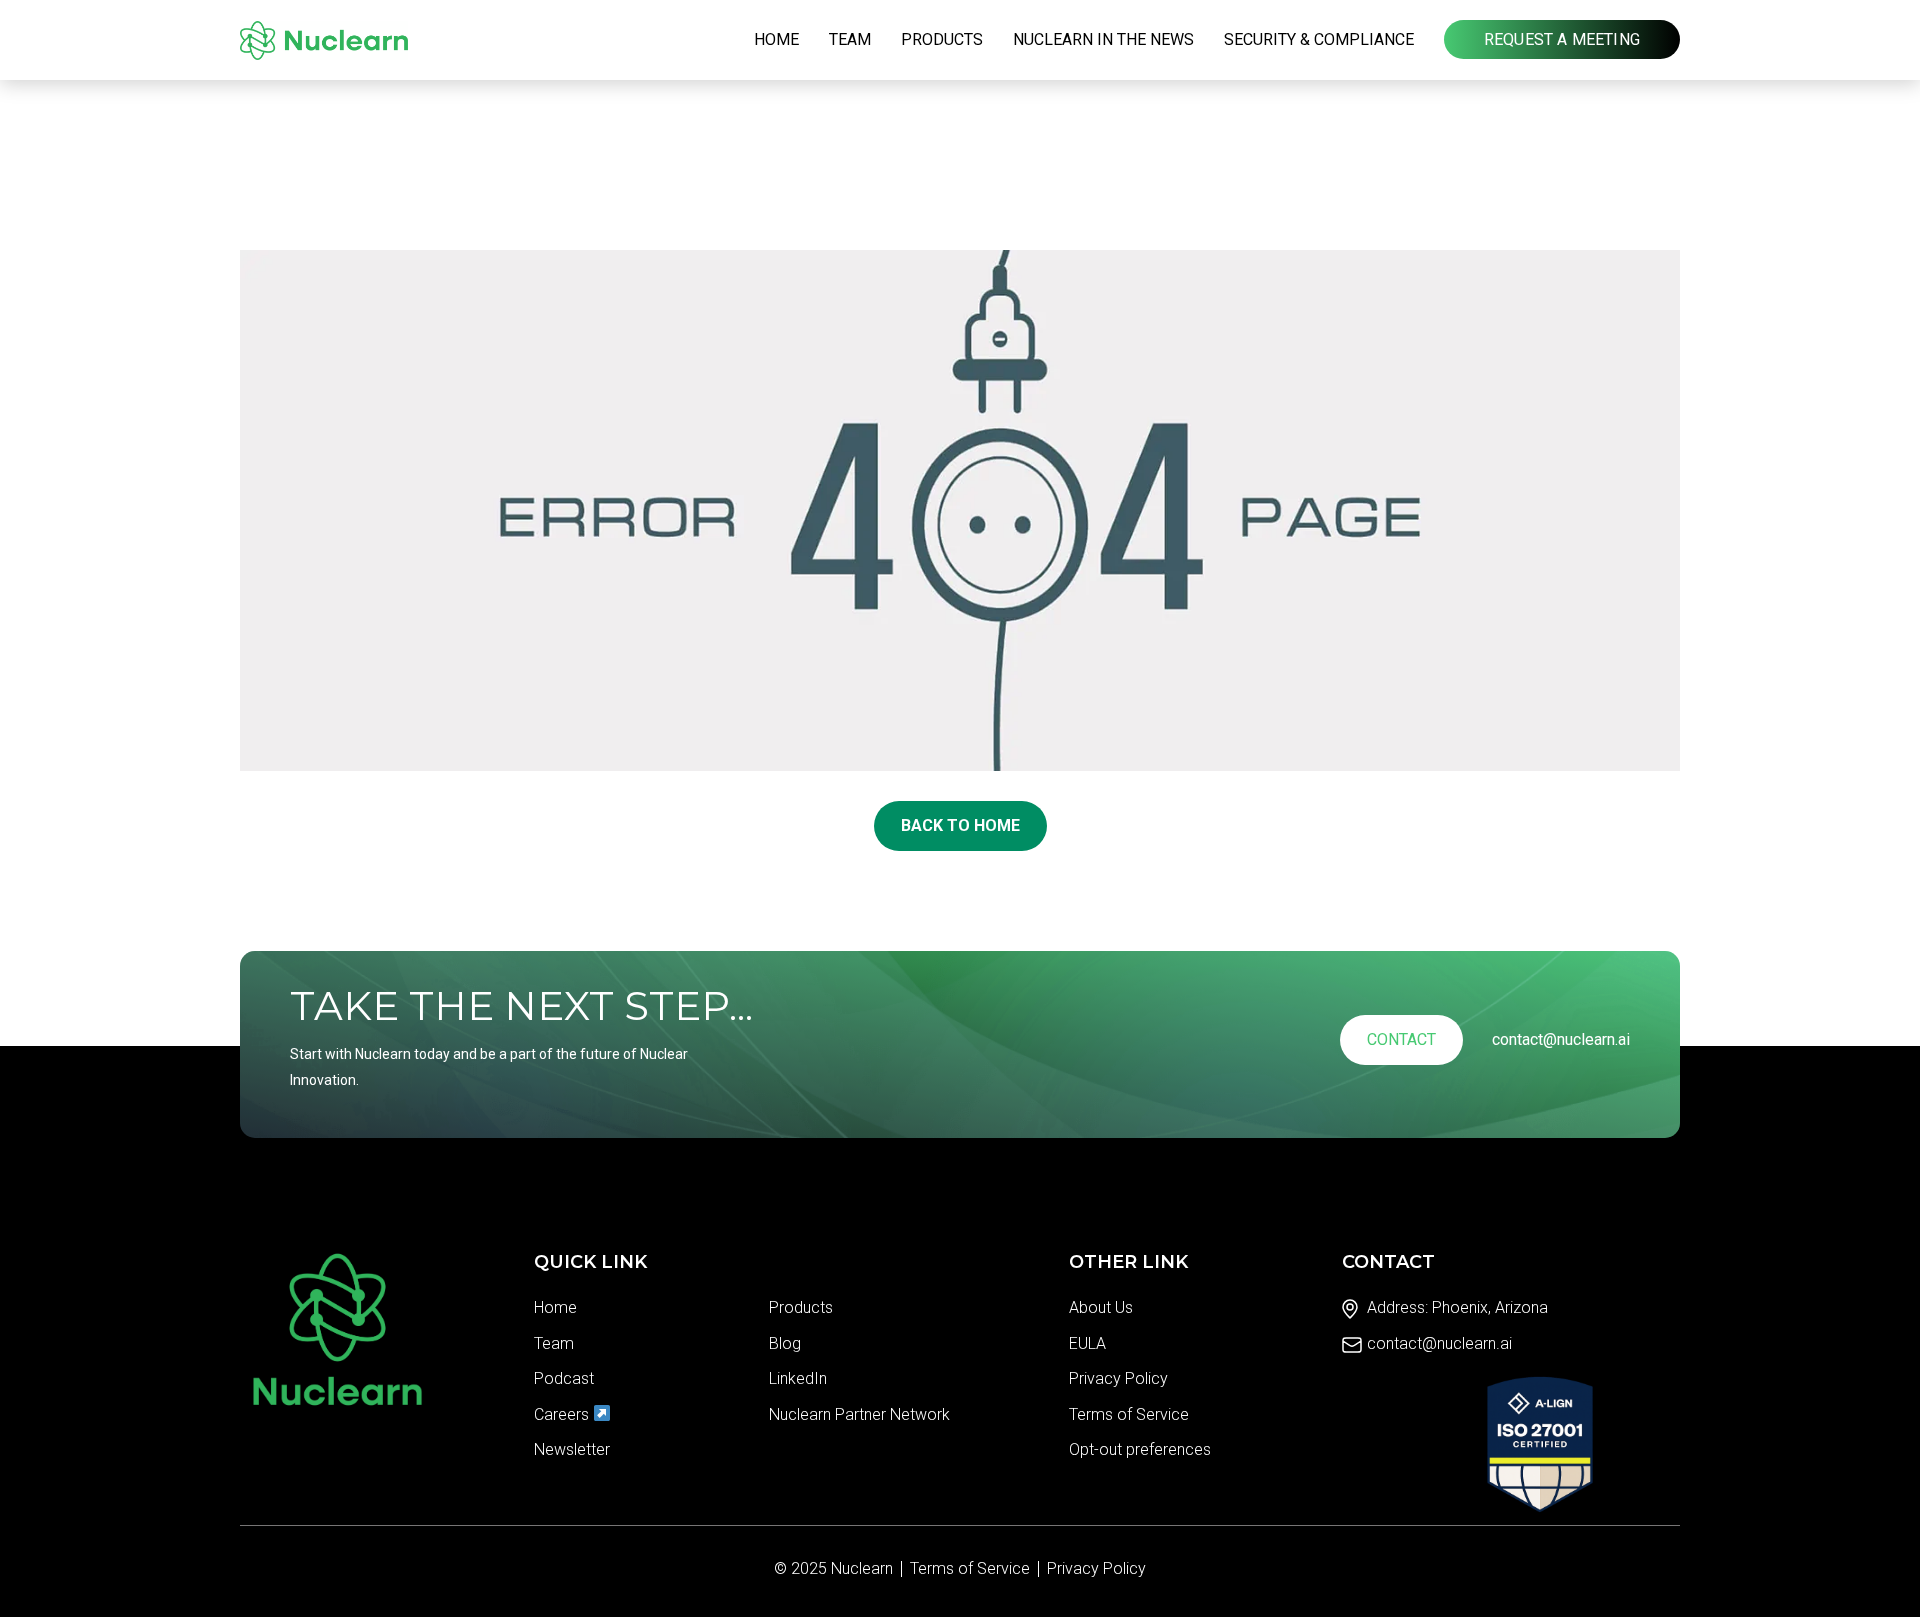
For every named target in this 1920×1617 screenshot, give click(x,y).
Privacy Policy (1118, 1378)
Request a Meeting (1562, 39)
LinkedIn (798, 1378)
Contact (1401, 1039)
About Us (1101, 1307)
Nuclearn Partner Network (859, 1414)
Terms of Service (1129, 1414)
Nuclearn (862, 1569)
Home (776, 39)
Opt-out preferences (1140, 1449)
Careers (563, 1414)
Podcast (564, 1378)
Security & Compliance (1319, 39)
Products (942, 39)
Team (850, 39)
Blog (785, 1343)
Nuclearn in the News (1103, 39)
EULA (1087, 1343)
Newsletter (572, 1449)
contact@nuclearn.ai (1561, 1039)
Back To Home (960, 825)
